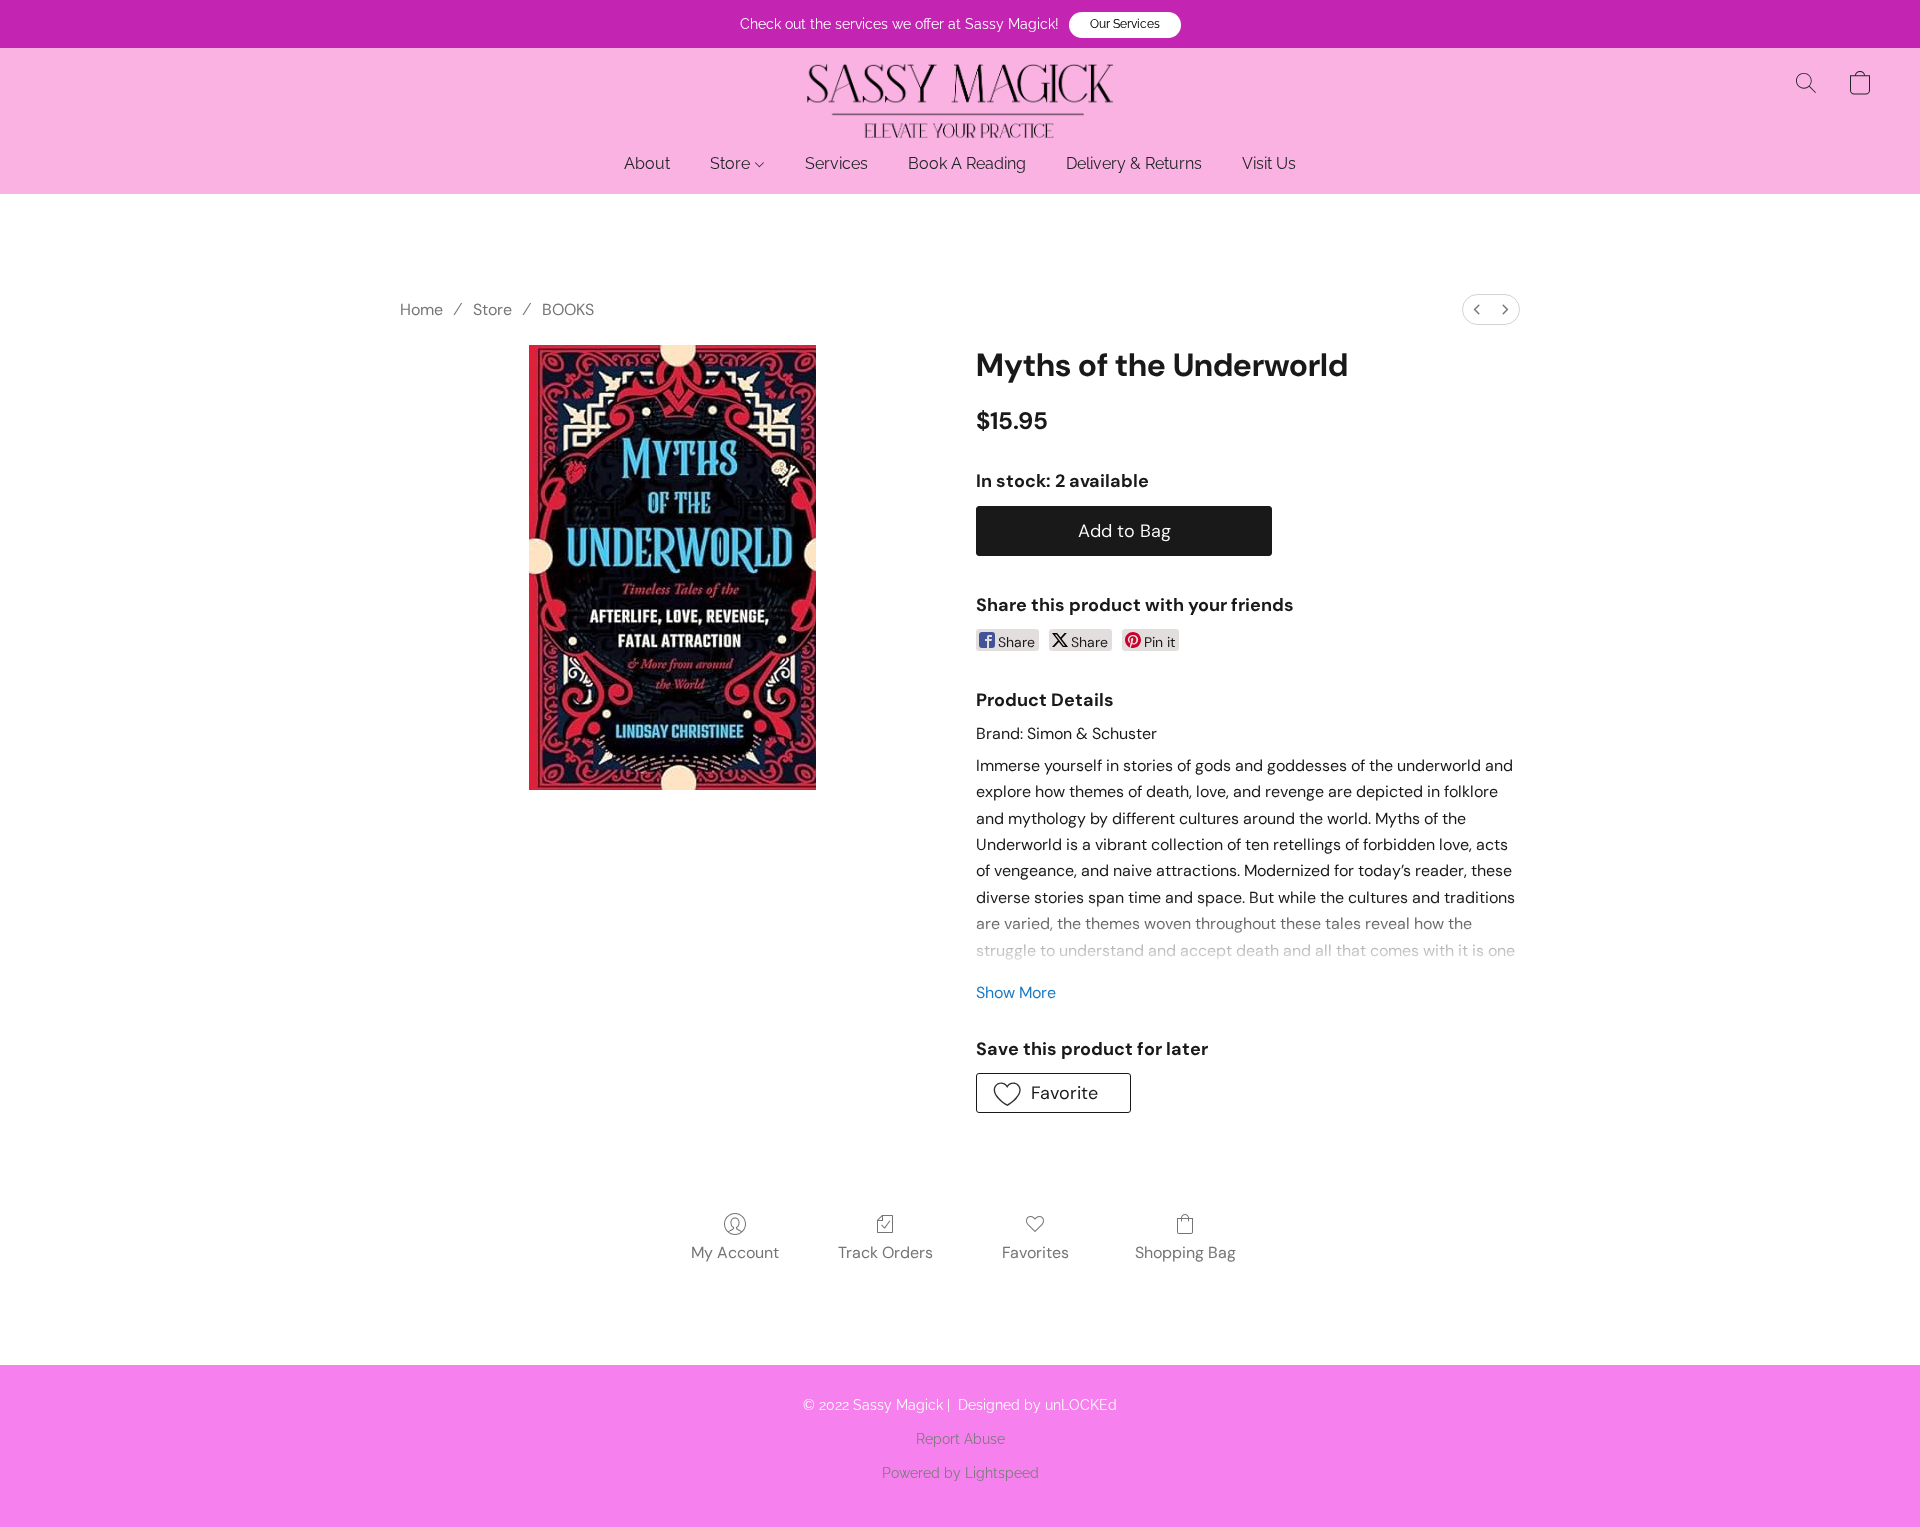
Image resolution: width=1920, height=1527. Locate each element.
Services (836, 163)
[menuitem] (1477, 309)
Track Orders (885, 1252)
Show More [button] (1016, 992)
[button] (1125, 25)
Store (732, 163)
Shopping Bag (1185, 1252)
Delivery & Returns (1134, 163)
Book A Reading (967, 163)
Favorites (1035, 1252)
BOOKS (568, 309)
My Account (735, 1252)
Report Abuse (960, 1439)
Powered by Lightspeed (960, 1473)
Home (421, 309)
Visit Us (1269, 163)
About (647, 163)
